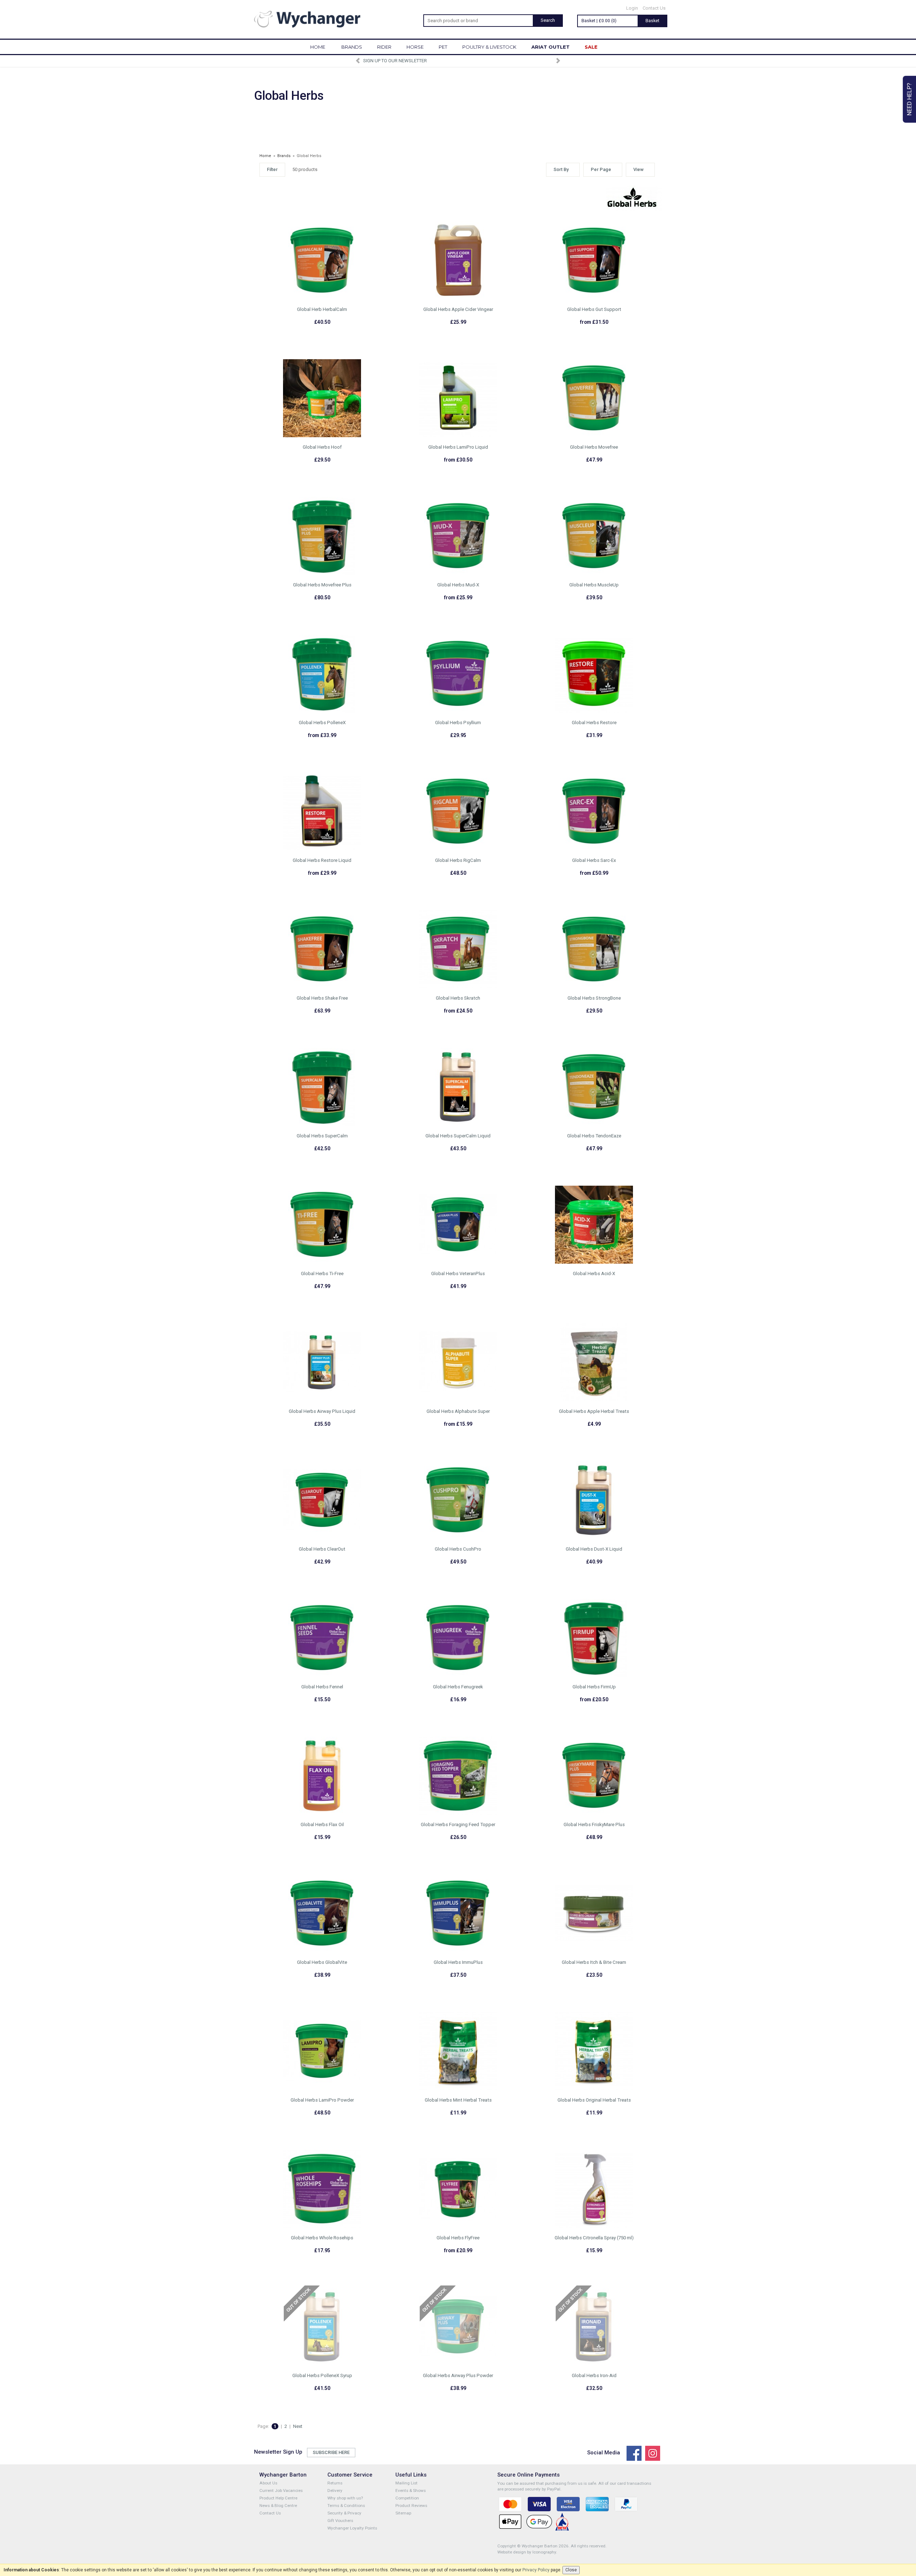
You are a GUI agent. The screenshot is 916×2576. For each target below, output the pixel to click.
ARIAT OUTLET (550, 47)
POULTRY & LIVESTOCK (489, 47)
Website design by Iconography (527, 2552)
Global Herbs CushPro (458, 1549)
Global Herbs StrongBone (594, 998)
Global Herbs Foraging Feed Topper (458, 1824)
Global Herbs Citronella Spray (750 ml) (594, 2238)
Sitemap (403, 2513)
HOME (318, 47)
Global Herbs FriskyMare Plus (594, 1824)
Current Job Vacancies (281, 2490)
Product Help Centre (278, 2498)
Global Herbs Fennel (322, 1687)
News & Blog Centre (278, 2506)
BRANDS (352, 47)
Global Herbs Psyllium (458, 723)
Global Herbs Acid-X (594, 1274)
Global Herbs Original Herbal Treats (594, 2100)
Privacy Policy (536, 2570)
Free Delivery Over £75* (458, 61)
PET (443, 47)
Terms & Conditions (346, 2506)
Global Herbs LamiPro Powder (322, 2100)
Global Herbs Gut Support (594, 309)
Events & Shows (411, 2490)
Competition (407, 2498)
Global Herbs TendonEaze (594, 1136)
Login (632, 8)
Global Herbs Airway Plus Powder (458, 2375)
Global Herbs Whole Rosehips (322, 2238)
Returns (335, 2483)
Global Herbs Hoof (322, 447)
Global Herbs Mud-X (458, 585)
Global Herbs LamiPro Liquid (458, 447)
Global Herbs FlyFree (458, 2238)
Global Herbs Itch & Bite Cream (594, 1962)
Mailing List (406, 2483)
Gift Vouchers (340, 2521)
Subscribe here (331, 2452)
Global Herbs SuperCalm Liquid (458, 1136)
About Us (268, 2483)
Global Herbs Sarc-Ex (594, 860)
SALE (591, 47)
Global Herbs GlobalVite (322, 1962)
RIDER (384, 47)
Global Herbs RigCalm (458, 860)
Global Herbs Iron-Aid (594, 2375)
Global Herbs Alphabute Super (458, 1411)
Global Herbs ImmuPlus (458, 1962)
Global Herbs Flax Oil (322, 1824)
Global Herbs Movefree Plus (322, 585)
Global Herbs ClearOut (322, 1549)
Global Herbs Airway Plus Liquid (322, 1411)
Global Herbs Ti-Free (322, 1274)
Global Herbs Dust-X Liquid (594, 1549)
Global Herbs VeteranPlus (458, 1274)
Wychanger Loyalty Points (352, 2528)
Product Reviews (411, 2506)
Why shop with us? (345, 2498)
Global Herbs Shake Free (322, 998)
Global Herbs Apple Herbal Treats (594, 1411)
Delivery (335, 2490)
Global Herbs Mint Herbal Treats (458, 2100)
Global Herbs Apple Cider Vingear (458, 309)
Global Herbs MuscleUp (594, 585)
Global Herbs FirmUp (594, 1687)
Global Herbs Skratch (458, 998)
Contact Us (654, 8)
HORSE (415, 47)
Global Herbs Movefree (594, 447)
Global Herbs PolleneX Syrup (322, 2375)
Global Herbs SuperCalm (322, 1136)
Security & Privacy (344, 2513)
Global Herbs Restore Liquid (322, 860)
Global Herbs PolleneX (322, 723)
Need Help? (909, 99)
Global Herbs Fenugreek (458, 1687)
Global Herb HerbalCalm (322, 309)
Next (298, 2426)
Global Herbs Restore (594, 723)
